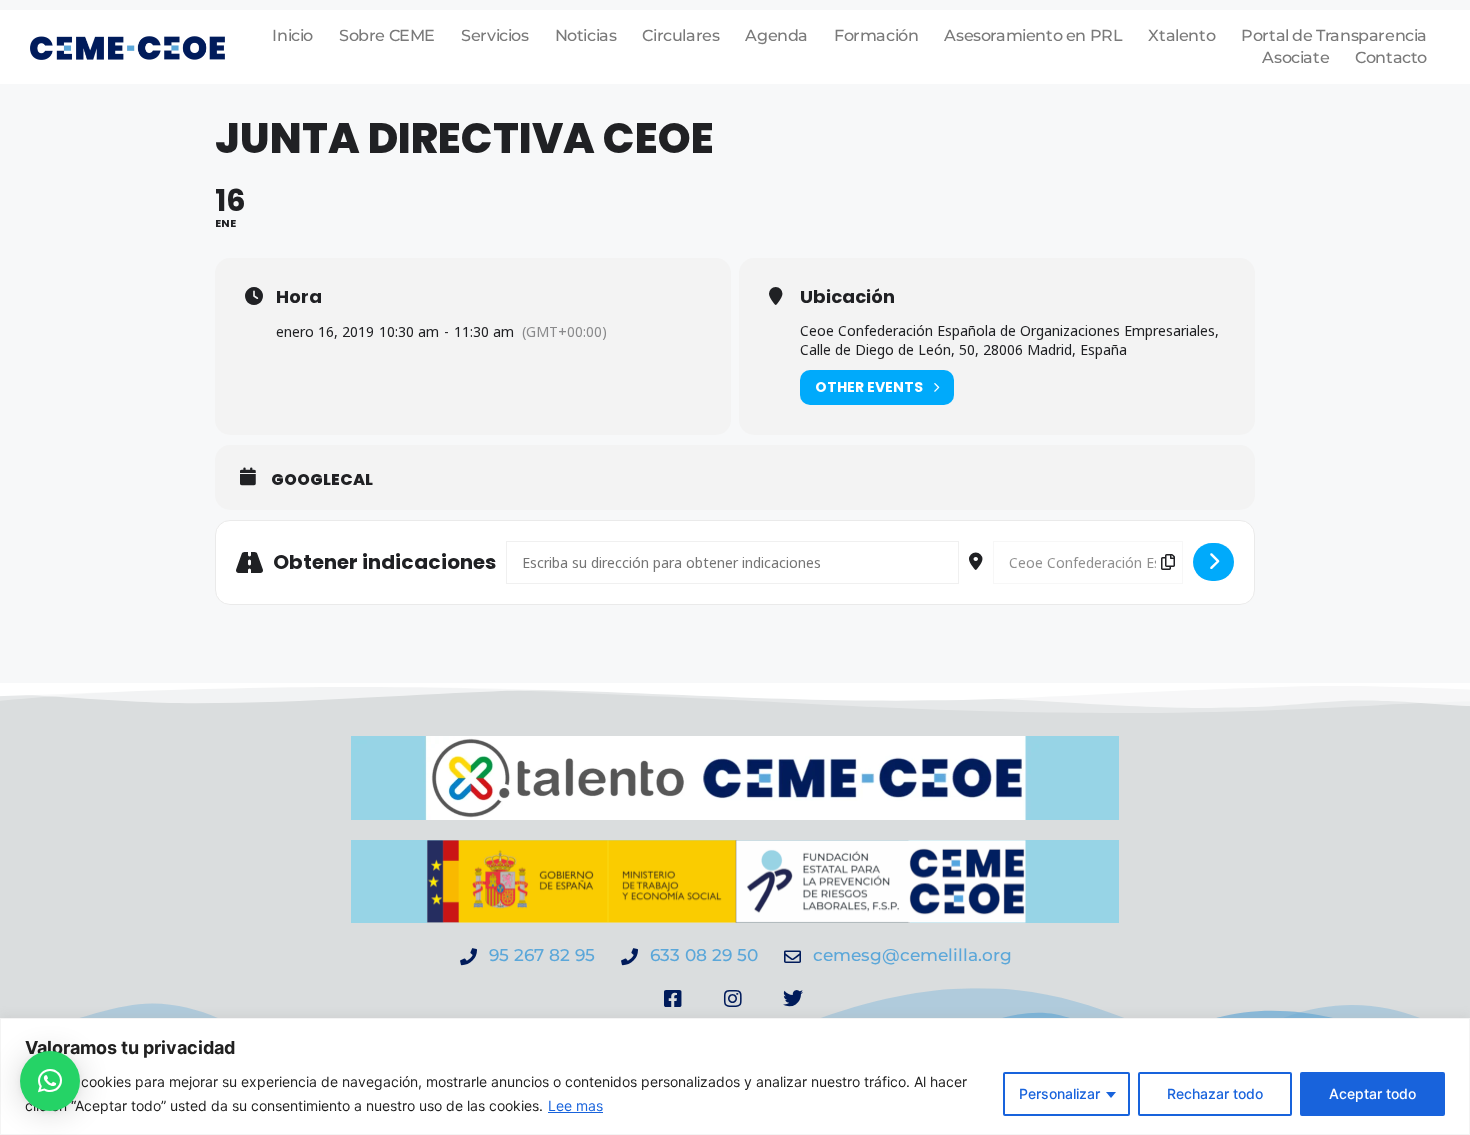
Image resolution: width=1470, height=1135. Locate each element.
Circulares (680, 35)
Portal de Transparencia (1334, 35)
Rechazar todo (1215, 1093)
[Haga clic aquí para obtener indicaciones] (1213, 562)
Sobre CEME (387, 35)
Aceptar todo (1372, 1093)
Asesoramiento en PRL (1033, 35)
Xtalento (1181, 35)
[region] (735, 1076)
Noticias (586, 35)
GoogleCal (322, 480)
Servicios (494, 35)
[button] (50, 1081)
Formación (876, 35)
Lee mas (575, 1105)
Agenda (776, 35)
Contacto (1391, 57)
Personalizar (1059, 1093)
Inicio (292, 35)
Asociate (1295, 57)
